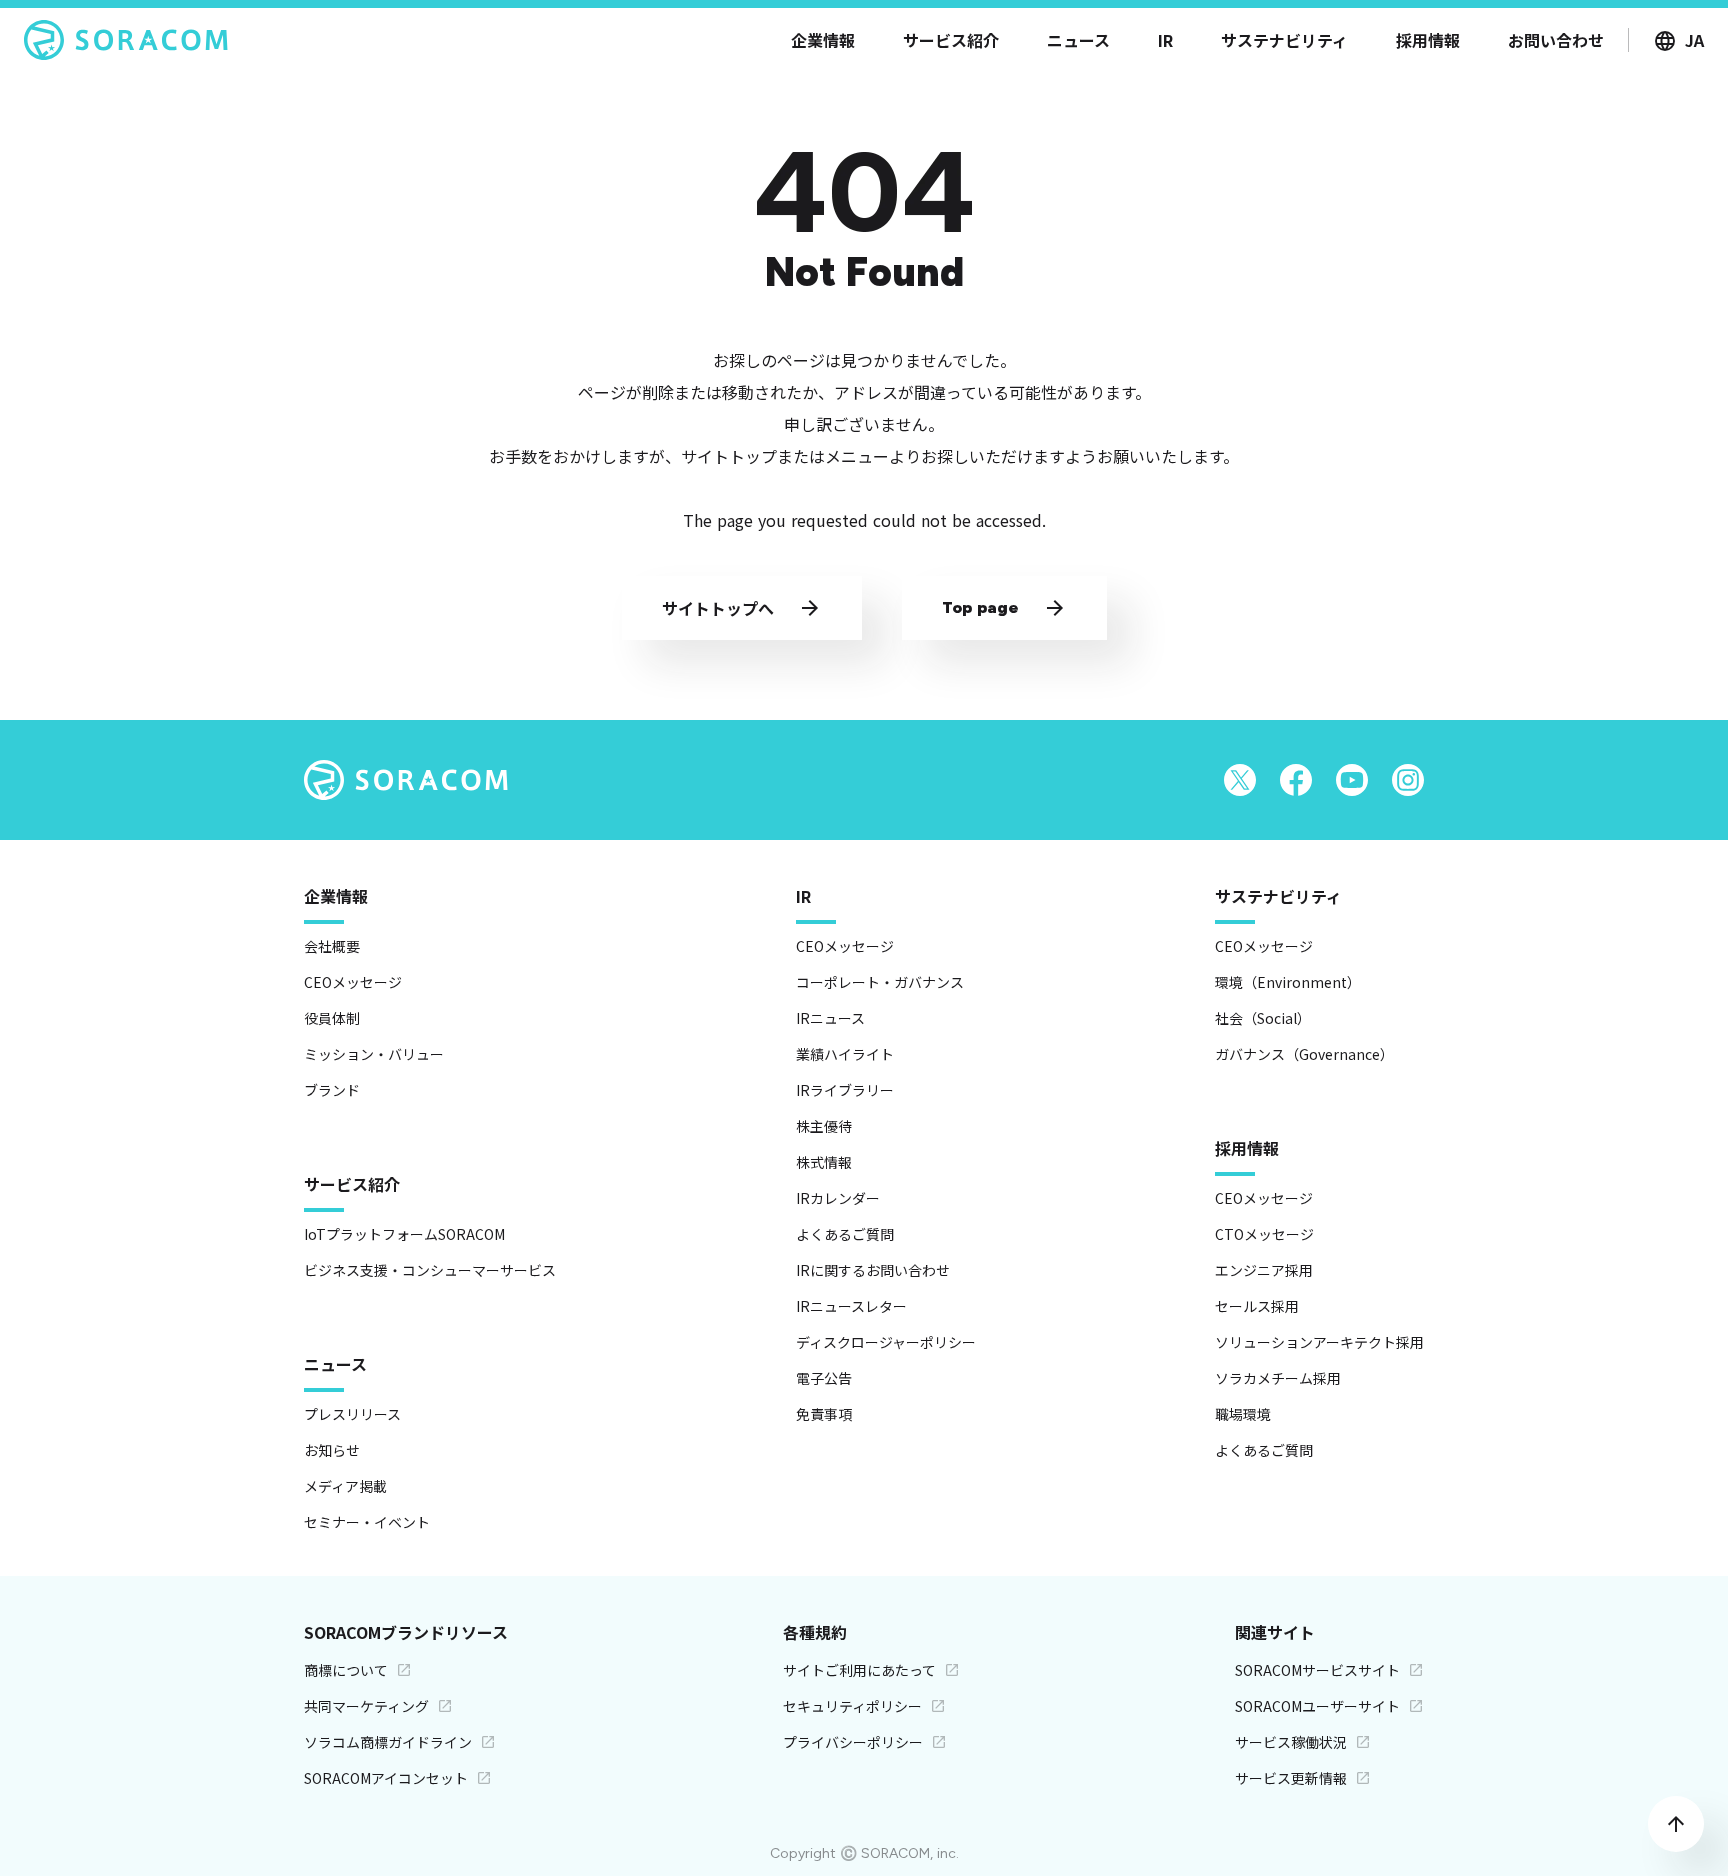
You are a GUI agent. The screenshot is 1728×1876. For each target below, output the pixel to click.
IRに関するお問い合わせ (873, 1270)
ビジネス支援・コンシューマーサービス (430, 1270)
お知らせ (332, 1450)
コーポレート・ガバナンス (880, 982)
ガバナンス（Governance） (1304, 1054)
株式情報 (824, 1162)
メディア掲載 (345, 1486)
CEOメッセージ (353, 982)
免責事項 (824, 1414)
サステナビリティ (1278, 896)
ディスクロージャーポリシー (886, 1342)
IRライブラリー (845, 1090)
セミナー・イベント (367, 1522)
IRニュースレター (851, 1306)
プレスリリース (352, 1414)
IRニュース (830, 1018)
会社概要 (332, 946)
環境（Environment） (1288, 982)
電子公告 (824, 1378)
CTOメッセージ (1264, 1234)
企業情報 (336, 896)
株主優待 (824, 1126)
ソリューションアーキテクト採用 (1319, 1342)
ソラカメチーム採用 (1278, 1378)
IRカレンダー (838, 1198)
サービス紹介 (352, 1184)
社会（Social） (1263, 1018)
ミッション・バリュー (374, 1054)
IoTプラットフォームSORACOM (404, 1234)
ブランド (332, 1090)
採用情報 (1247, 1148)
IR (803, 896)
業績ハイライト (845, 1054)
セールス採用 (1257, 1306)
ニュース (335, 1364)
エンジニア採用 (1264, 1270)
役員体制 (332, 1018)
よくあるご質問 (845, 1234)
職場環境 (1243, 1414)
